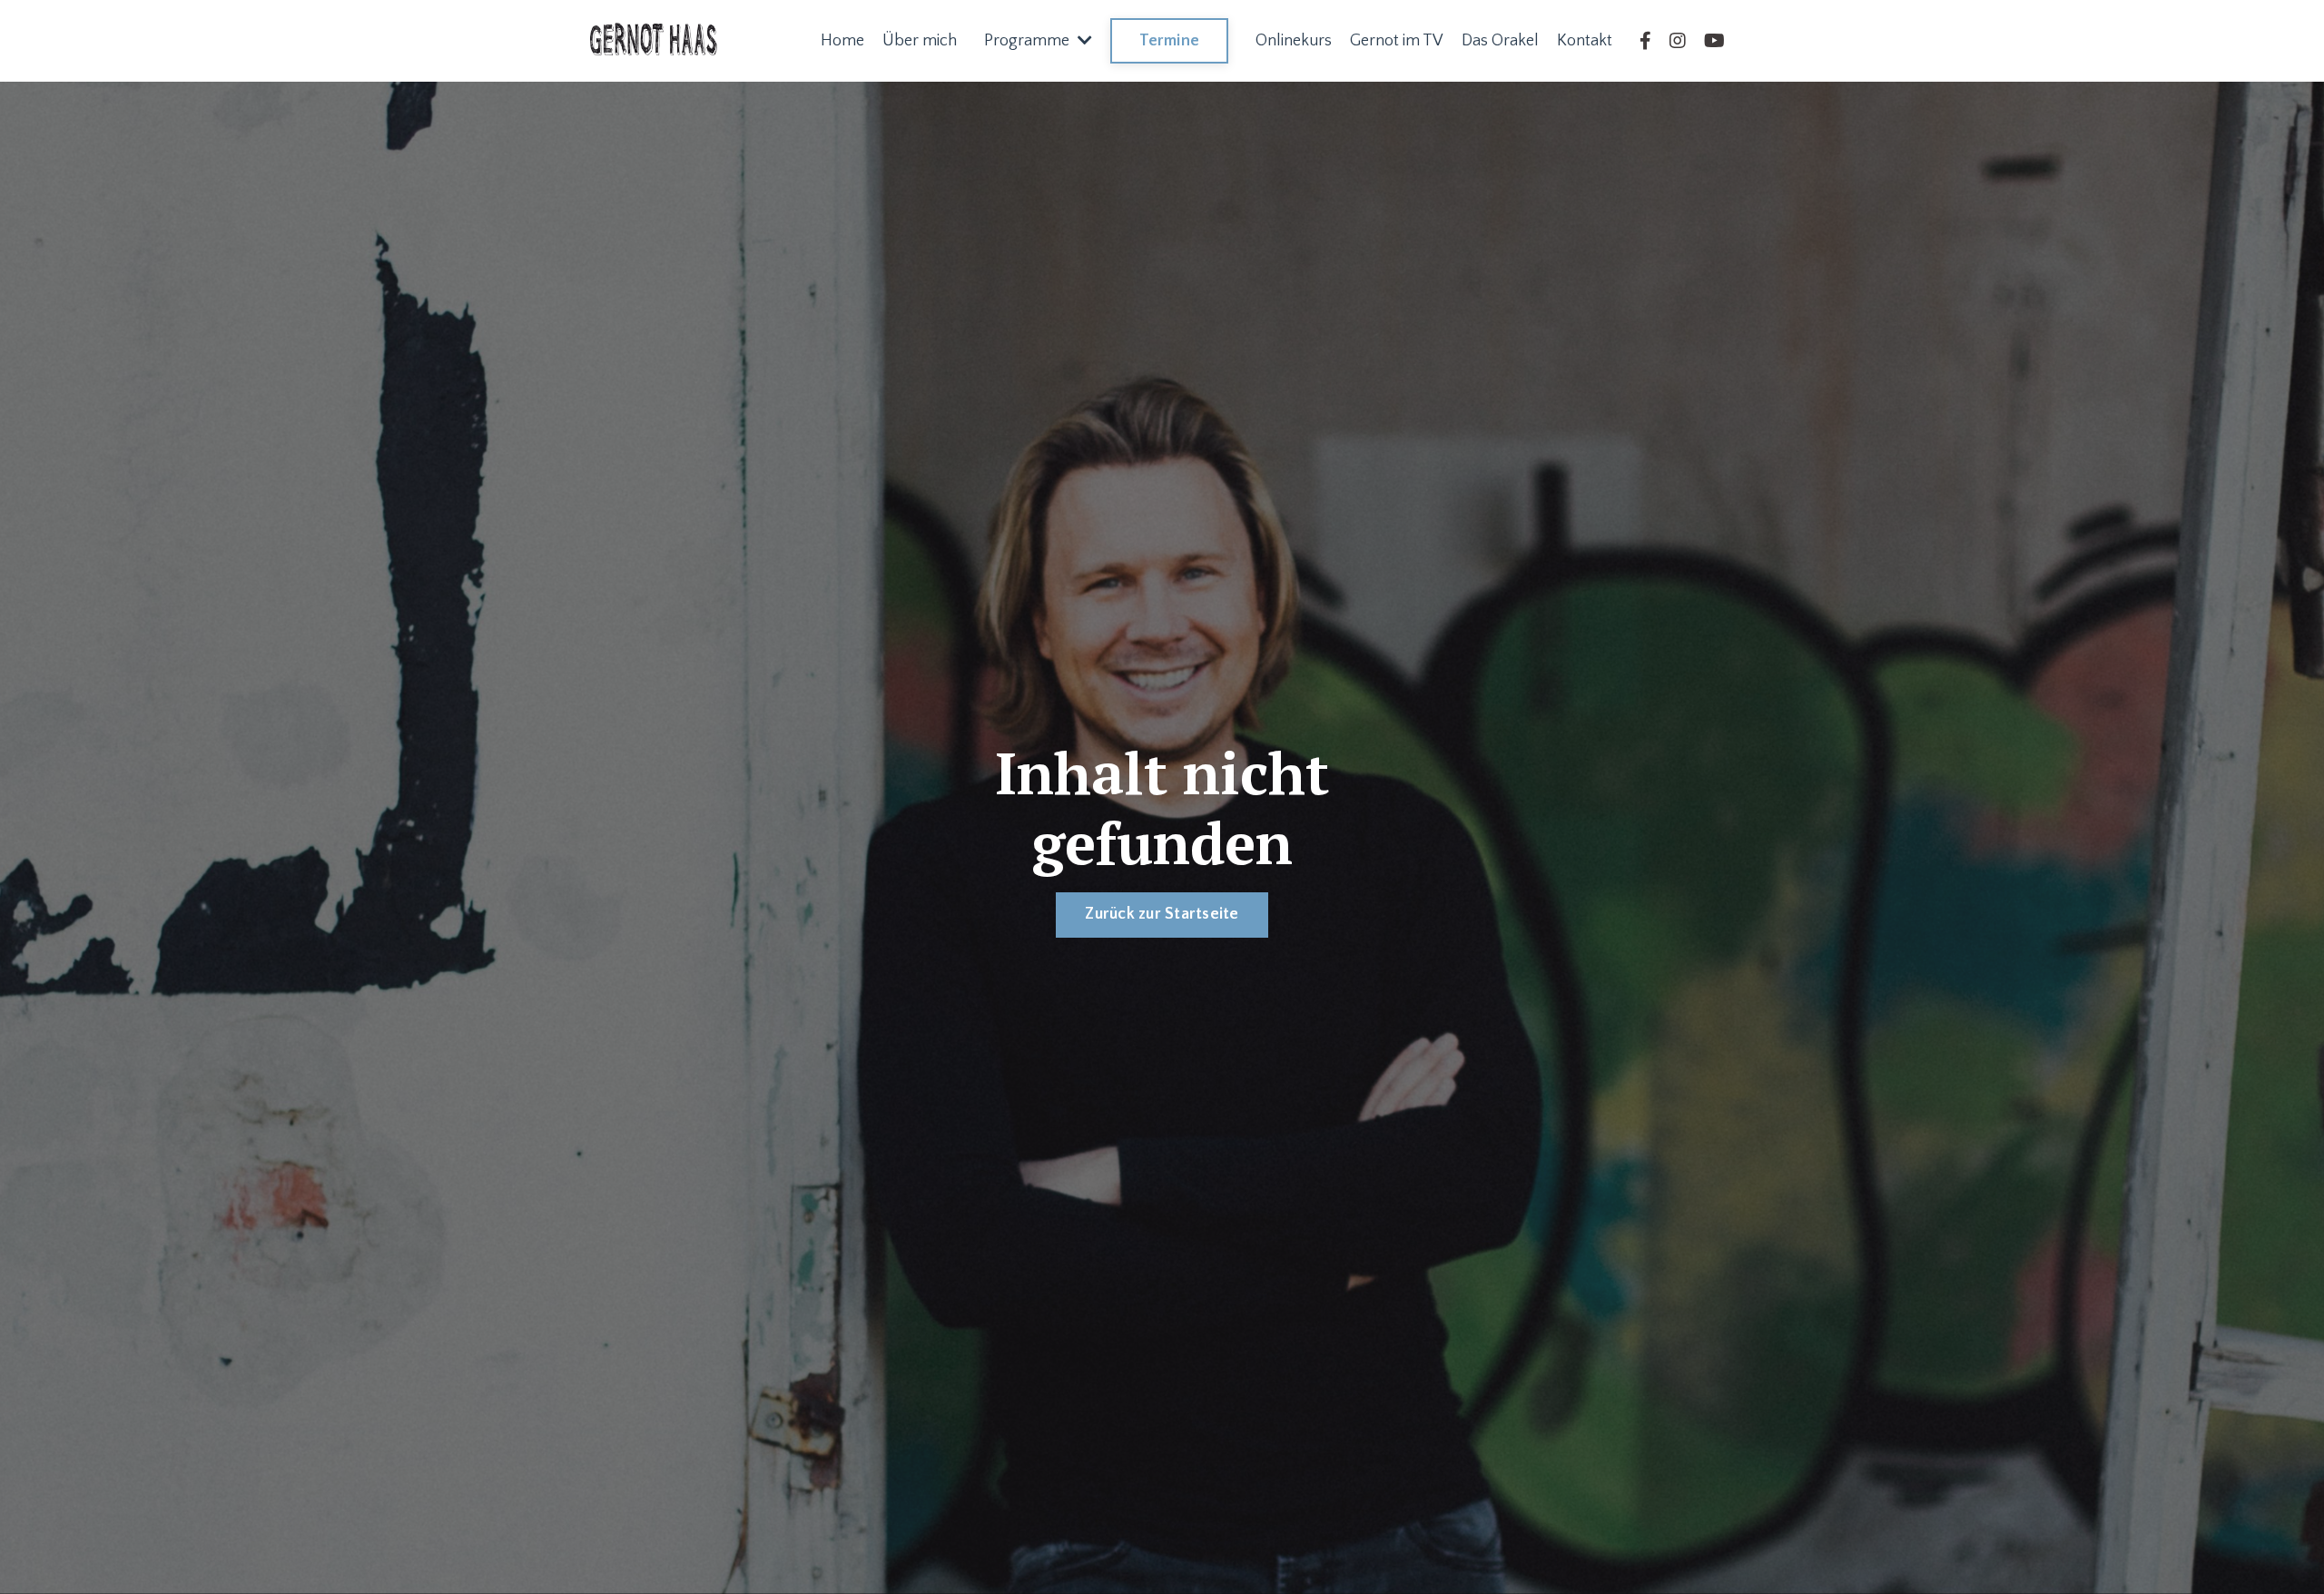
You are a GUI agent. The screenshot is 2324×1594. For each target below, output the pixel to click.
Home (842, 41)
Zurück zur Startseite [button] (1162, 914)
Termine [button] (1169, 41)
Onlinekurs (1294, 41)
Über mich (920, 41)
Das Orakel (1500, 41)
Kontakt (1585, 41)
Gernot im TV (1397, 41)
